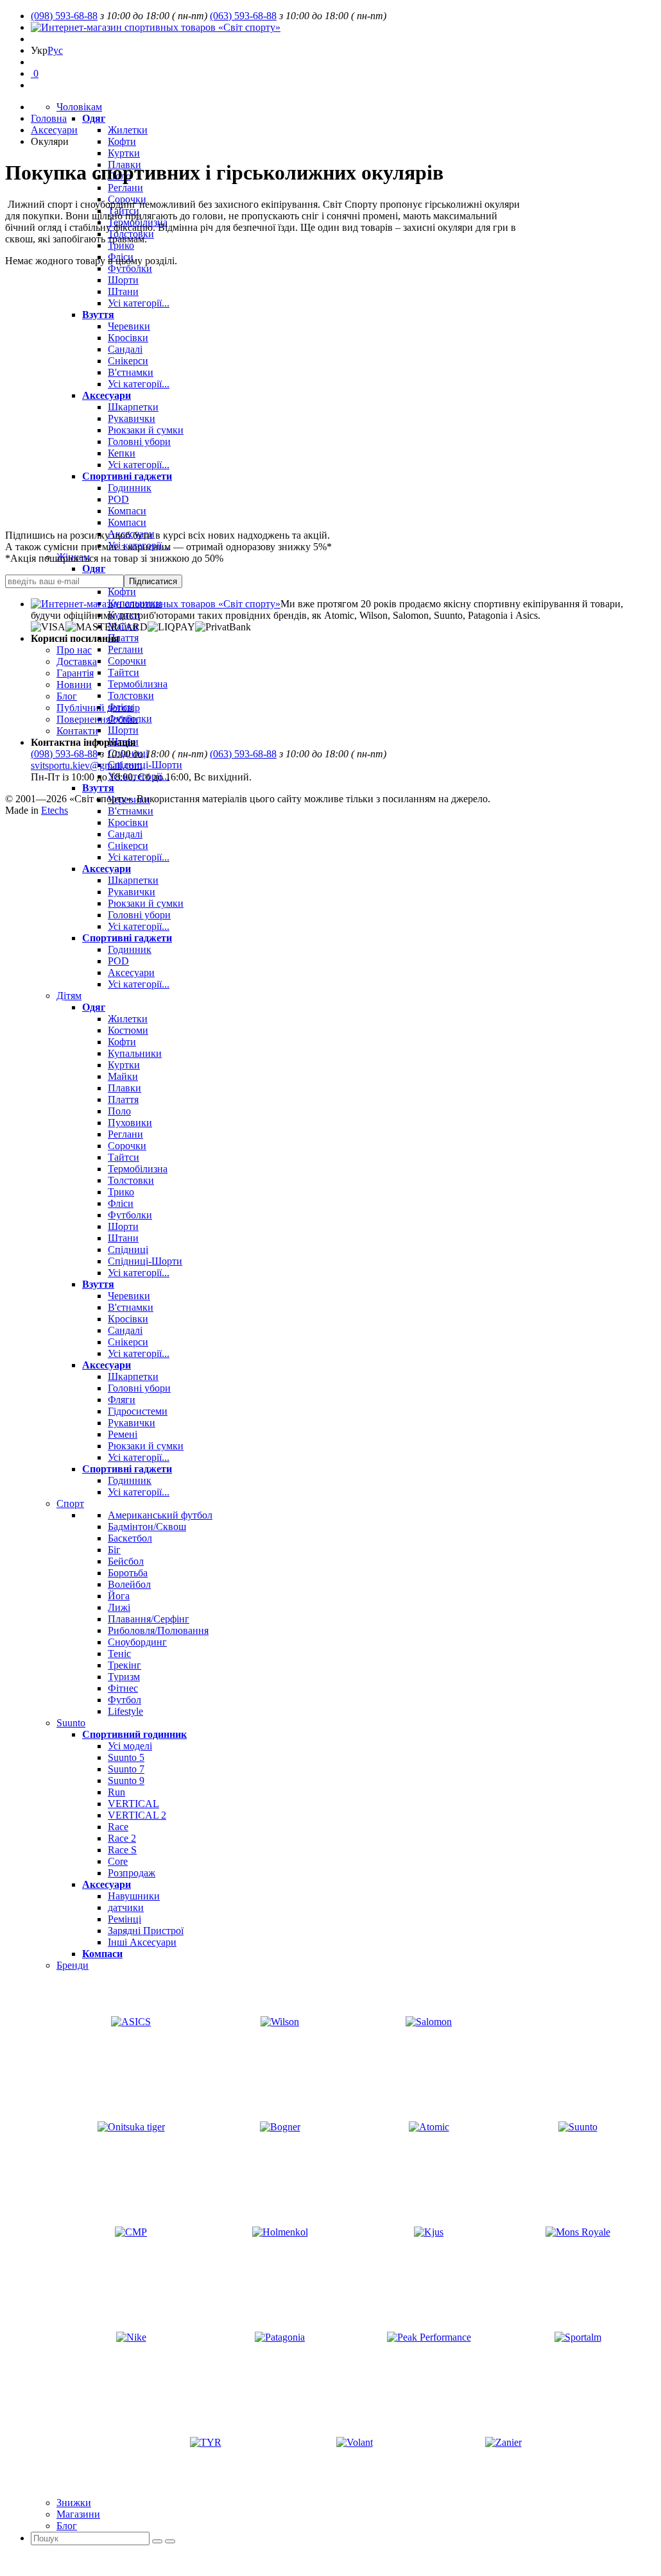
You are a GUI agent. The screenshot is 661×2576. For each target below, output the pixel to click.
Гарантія (75, 673)
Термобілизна (138, 684)
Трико (121, 245)
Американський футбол (160, 1515)
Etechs (55, 810)
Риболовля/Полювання (158, 1630)
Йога (119, 1596)
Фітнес (123, 1688)
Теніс (119, 1654)
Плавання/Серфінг (149, 1619)
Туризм (124, 1677)
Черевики (129, 326)
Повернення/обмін (97, 719)
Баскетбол (130, 1538)
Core (118, 1861)
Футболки (130, 268)
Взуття (98, 315)
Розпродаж (132, 1873)
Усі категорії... (139, 303)
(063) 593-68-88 (243, 16)
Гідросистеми (138, 1411)
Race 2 (122, 1838)
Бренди (73, 1965)
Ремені (123, 1434)
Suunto (71, 1723)
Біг (114, 1550)
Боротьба (128, 1573)
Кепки (122, 453)
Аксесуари (107, 395)
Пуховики (130, 1123)
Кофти (122, 141)
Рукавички (132, 418)
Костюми (128, 1030)
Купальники (135, 1053)
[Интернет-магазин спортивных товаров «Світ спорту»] (156, 27)
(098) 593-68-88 (64, 16)
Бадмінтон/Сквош (147, 1527)
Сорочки (127, 661)
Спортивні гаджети (127, 476)
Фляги (122, 1400)
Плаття (123, 638)
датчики (126, 1907)
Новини (74, 685)
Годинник (130, 488)
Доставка (77, 661)
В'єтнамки (131, 372)
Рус (55, 50)
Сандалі (125, 349)
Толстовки (131, 695)
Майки (123, 1076)
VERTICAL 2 (137, 1815)
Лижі (119, 1607)
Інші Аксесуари (142, 1942)
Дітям (69, 996)
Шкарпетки (133, 407)
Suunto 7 (126, 1769)
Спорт (70, 1503)
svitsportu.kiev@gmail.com (86, 765)
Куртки (124, 153)
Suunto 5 (126, 1757)
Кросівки (128, 338)
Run (116, 1792)
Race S (122, 1850)
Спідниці (128, 1250)
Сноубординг (137, 1642)
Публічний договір (98, 708)
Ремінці (124, 1919)
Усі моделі (130, 1746)
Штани (123, 291)
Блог (67, 2526)
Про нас (74, 650)
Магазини (78, 2514)
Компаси (127, 511)
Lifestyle (125, 1711)
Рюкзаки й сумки (146, 430)
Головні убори (139, 442)
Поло (119, 1111)
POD (118, 499)
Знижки (74, 2503)
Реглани (125, 188)
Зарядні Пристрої (146, 1931)
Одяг (94, 118)
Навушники (134, 1896)
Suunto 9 (126, 1780)
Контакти (77, 731)
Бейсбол (126, 1561)
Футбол (124, 1700)
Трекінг (124, 1665)
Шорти (123, 280)
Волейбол (129, 1584)
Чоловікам (79, 107)
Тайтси (124, 672)
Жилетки (128, 130)
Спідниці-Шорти (145, 765)
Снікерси (128, 361)
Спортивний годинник (134, 1734)
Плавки (124, 1088)
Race (118, 1827)
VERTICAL (133, 1804)
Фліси (121, 257)
